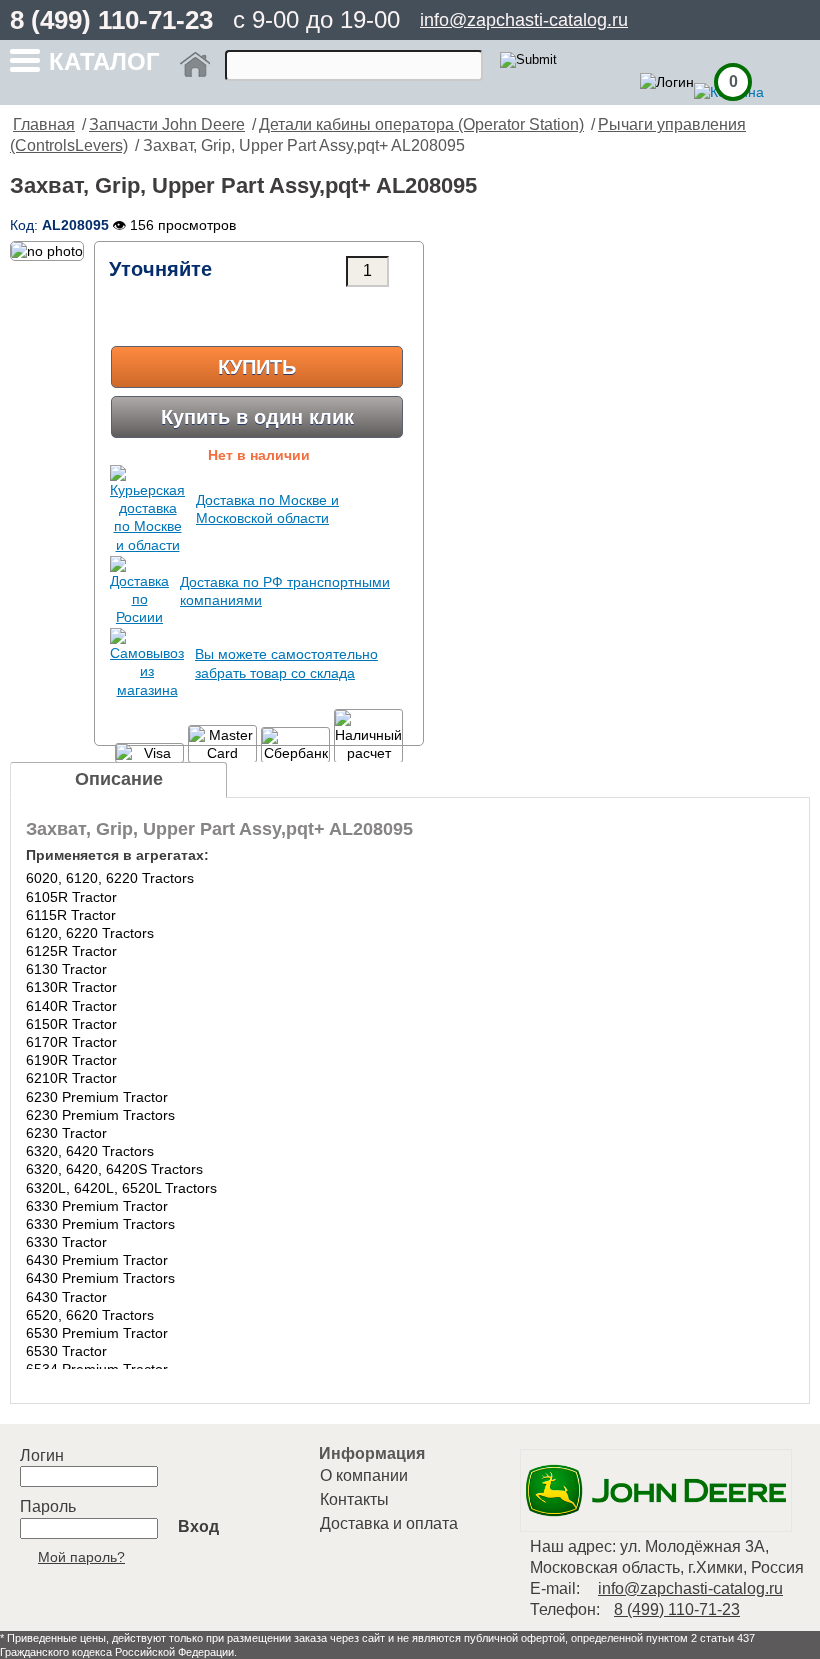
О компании (364, 1475)
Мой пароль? (81, 1557)
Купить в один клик (257, 417)
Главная (44, 124)
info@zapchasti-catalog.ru (524, 20)
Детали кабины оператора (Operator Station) (421, 124)
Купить (257, 367)
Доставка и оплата (389, 1523)
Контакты (354, 1499)
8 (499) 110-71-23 (111, 20)
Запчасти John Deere (167, 124)
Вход (198, 1526)
